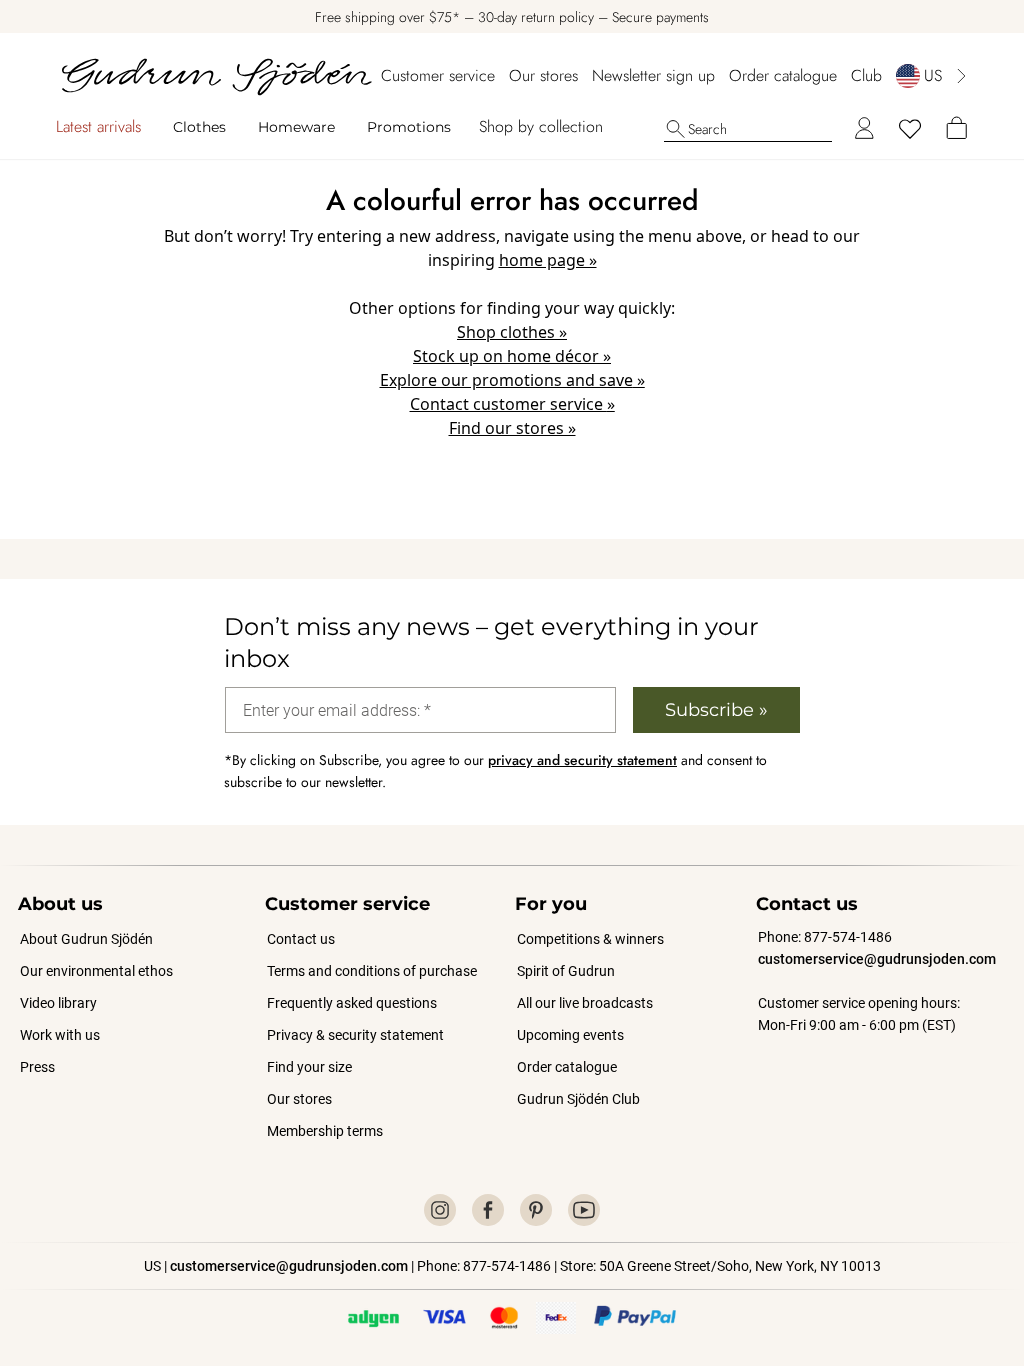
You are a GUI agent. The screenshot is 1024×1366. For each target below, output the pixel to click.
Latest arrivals (98, 126)
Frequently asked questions (352, 1003)
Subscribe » (716, 710)
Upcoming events (571, 1035)
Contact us (301, 939)
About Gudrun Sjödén (86, 939)
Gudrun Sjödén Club (578, 1099)
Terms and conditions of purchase (372, 971)
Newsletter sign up (653, 75)
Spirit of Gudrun (566, 971)
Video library (58, 1003)
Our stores (543, 75)
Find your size (309, 1067)
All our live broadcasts (585, 1003)
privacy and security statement (582, 760)
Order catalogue (783, 75)
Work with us (60, 1035)
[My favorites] (910, 129)
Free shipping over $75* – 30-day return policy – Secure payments (512, 17)
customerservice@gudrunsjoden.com (877, 959)
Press (37, 1067)
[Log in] (864, 129)
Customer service (438, 75)
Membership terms (325, 1131)
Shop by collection (541, 126)
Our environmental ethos (96, 971)
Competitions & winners (590, 939)
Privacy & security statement (355, 1035)
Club (866, 75)
